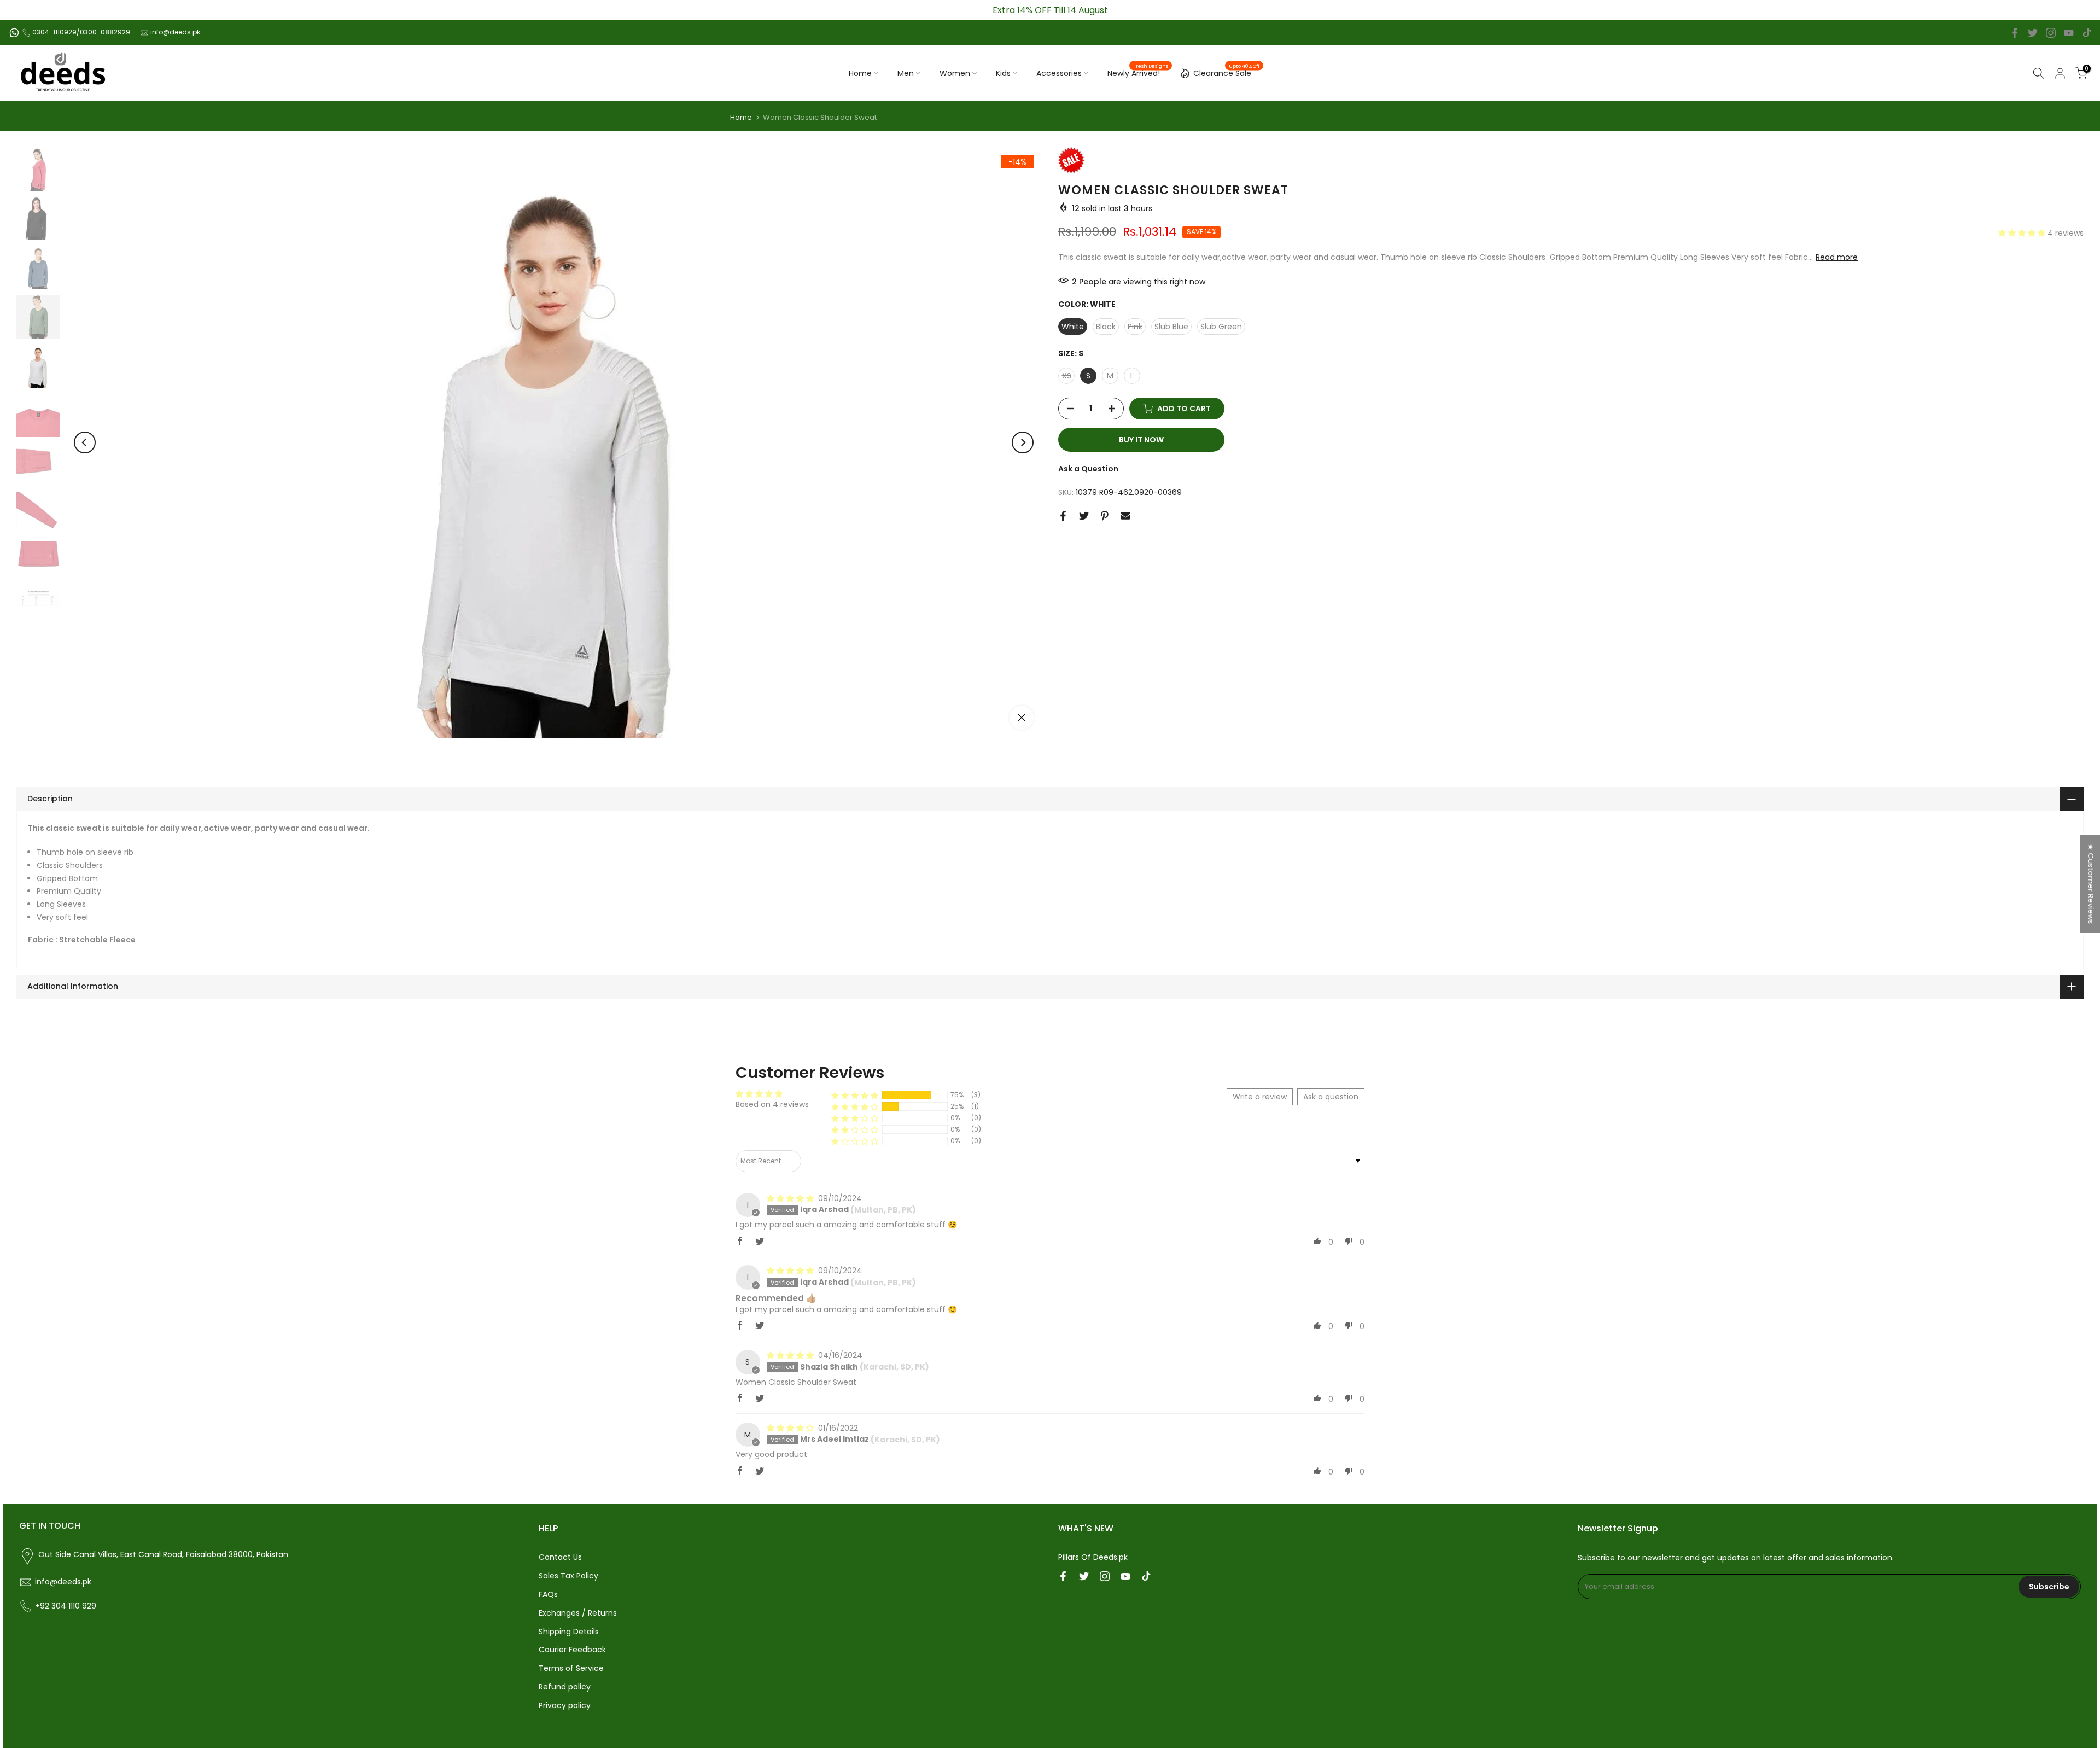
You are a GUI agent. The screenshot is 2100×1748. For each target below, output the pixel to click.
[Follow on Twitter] (2033, 33)
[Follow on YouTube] (2069, 33)
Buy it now (1141, 440)
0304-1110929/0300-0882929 (81, 32)
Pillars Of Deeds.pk (1093, 1557)
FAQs (548, 1594)
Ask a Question (1088, 469)
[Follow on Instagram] (2051, 33)
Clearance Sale (1227, 72)
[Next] (1023, 442)
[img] (791, 1198)
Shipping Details (569, 1632)
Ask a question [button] (1331, 1097)
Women (955, 73)
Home (860, 73)
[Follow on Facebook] (2015, 33)
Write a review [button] (1260, 1097)
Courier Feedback (572, 1650)
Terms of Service (571, 1668)
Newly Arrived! (1138, 73)
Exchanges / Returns (578, 1613)
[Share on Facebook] (1063, 516)
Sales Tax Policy (568, 1576)
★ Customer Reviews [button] (2091, 884)
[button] (2023, 233)
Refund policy (565, 1687)
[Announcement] (1050, 10)
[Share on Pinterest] (1105, 516)
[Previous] (85, 442)
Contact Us (560, 1557)
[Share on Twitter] (1084, 516)
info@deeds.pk (175, 32)
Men (906, 73)
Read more (1837, 257)
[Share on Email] (1125, 516)
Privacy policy (565, 1705)
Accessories (1059, 73)
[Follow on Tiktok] (2087, 33)
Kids (1003, 73)
